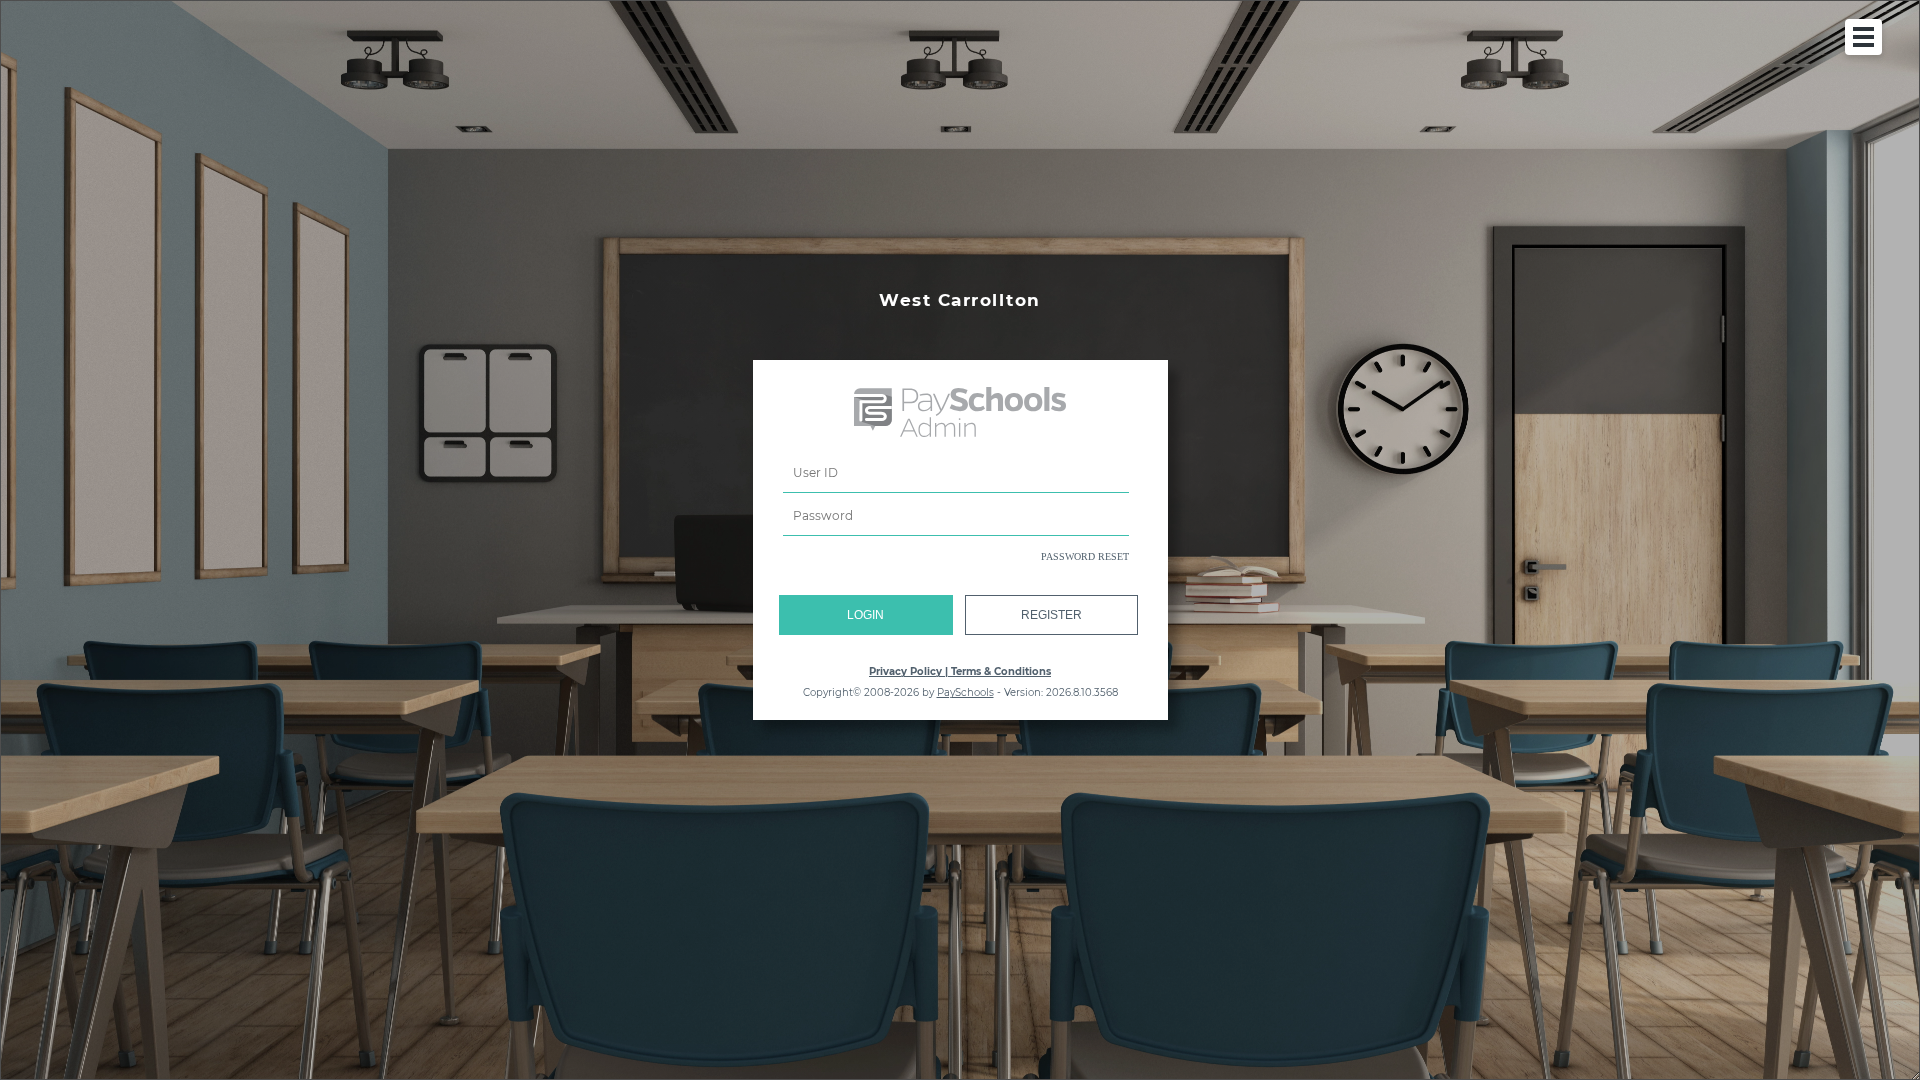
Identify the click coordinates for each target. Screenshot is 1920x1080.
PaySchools (965, 692)
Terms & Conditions (1001, 671)
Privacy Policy (905, 671)
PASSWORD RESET (1085, 556)
